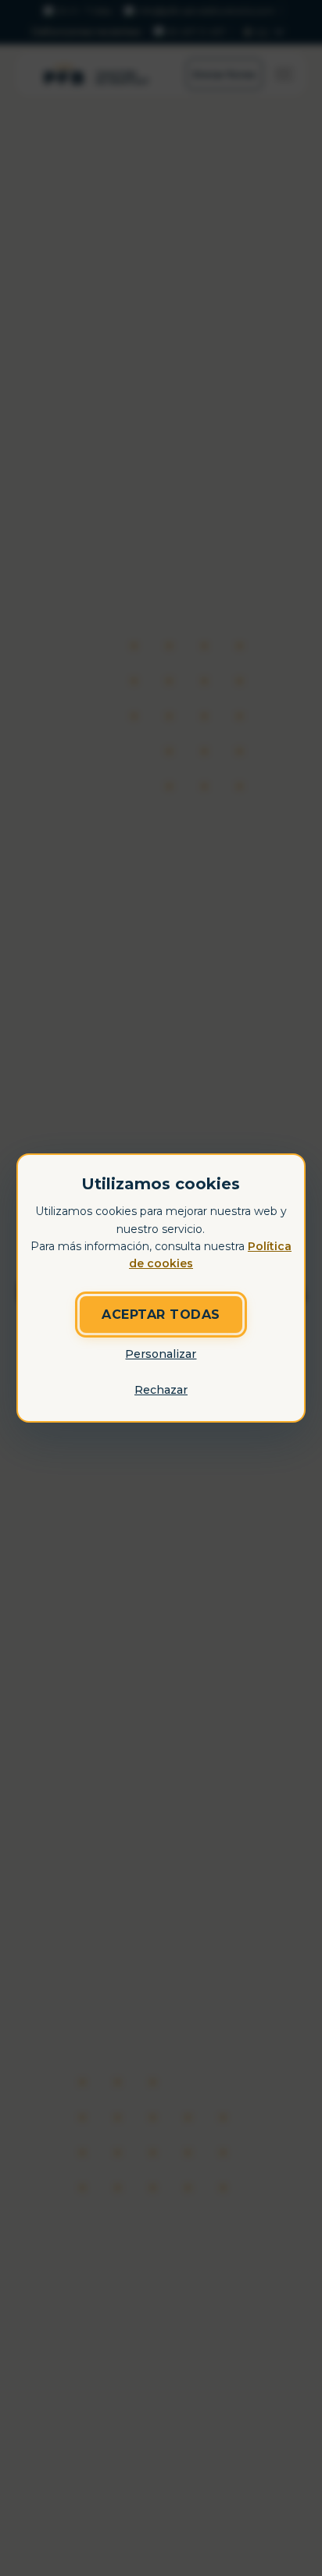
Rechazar (161, 1390)
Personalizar (161, 1354)
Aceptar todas (161, 1315)
